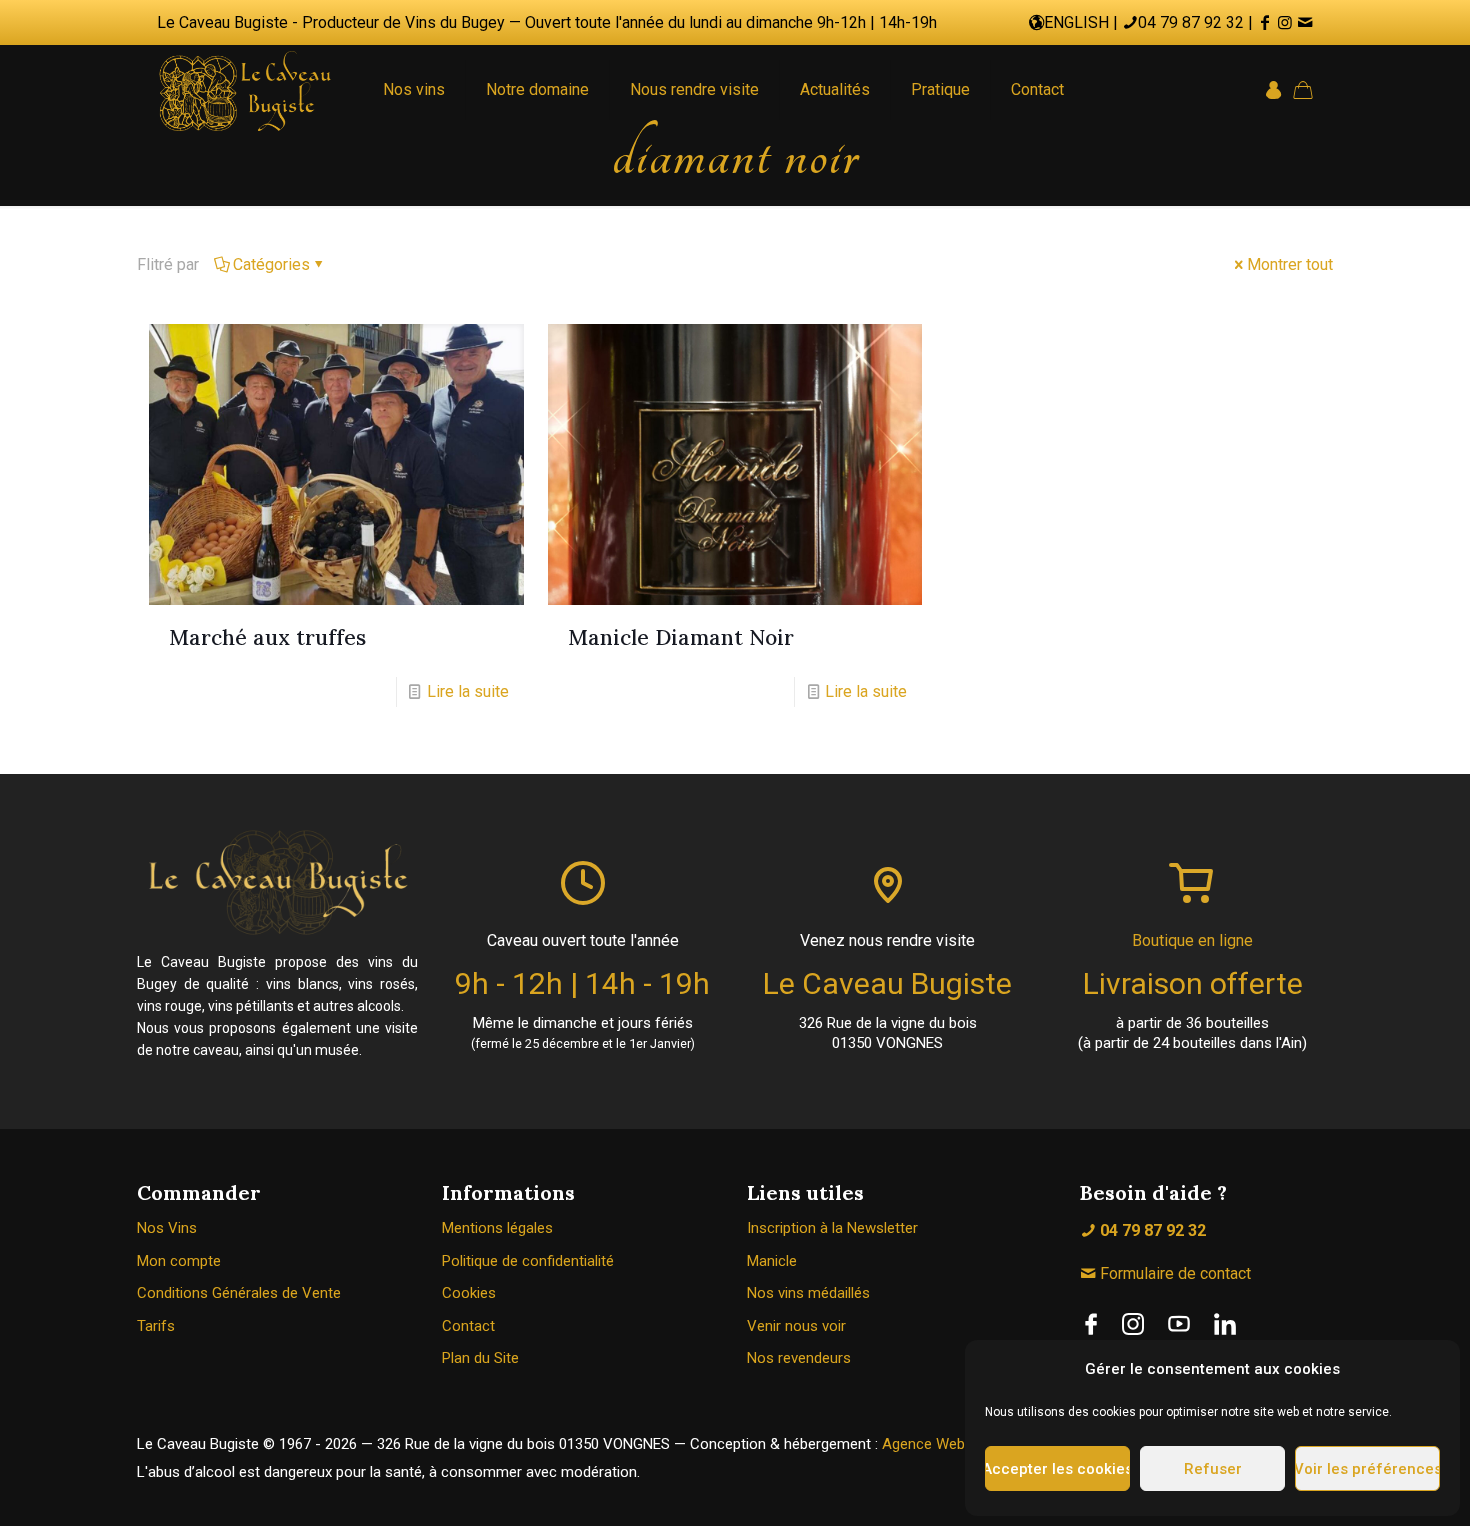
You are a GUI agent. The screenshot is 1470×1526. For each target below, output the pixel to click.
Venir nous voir (796, 1326)
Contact (468, 1326)
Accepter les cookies (1057, 1469)
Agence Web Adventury (958, 1444)
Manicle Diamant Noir (681, 637)
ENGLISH (1076, 22)
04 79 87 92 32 (1191, 22)
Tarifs (156, 1326)
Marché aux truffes (267, 637)
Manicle (772, 1261)
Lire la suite (468, 691)
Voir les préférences (1367, 1469)
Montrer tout (1290, 264)
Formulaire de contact (1173, 1273)
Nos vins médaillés (808, 1293)
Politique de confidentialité (528, 1261)
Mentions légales (497, 1228)
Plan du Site (480, 1358)
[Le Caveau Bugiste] (245, 90)
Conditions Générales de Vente (239, 1293)
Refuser (1213, 1469)
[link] (1091, 1324)
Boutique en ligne (1192, 940)
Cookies (469, 1293)
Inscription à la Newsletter (832, 1228)
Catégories (271, 264)
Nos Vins (167, 1228)
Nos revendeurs (799, 1358)
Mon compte (179, 1261)
